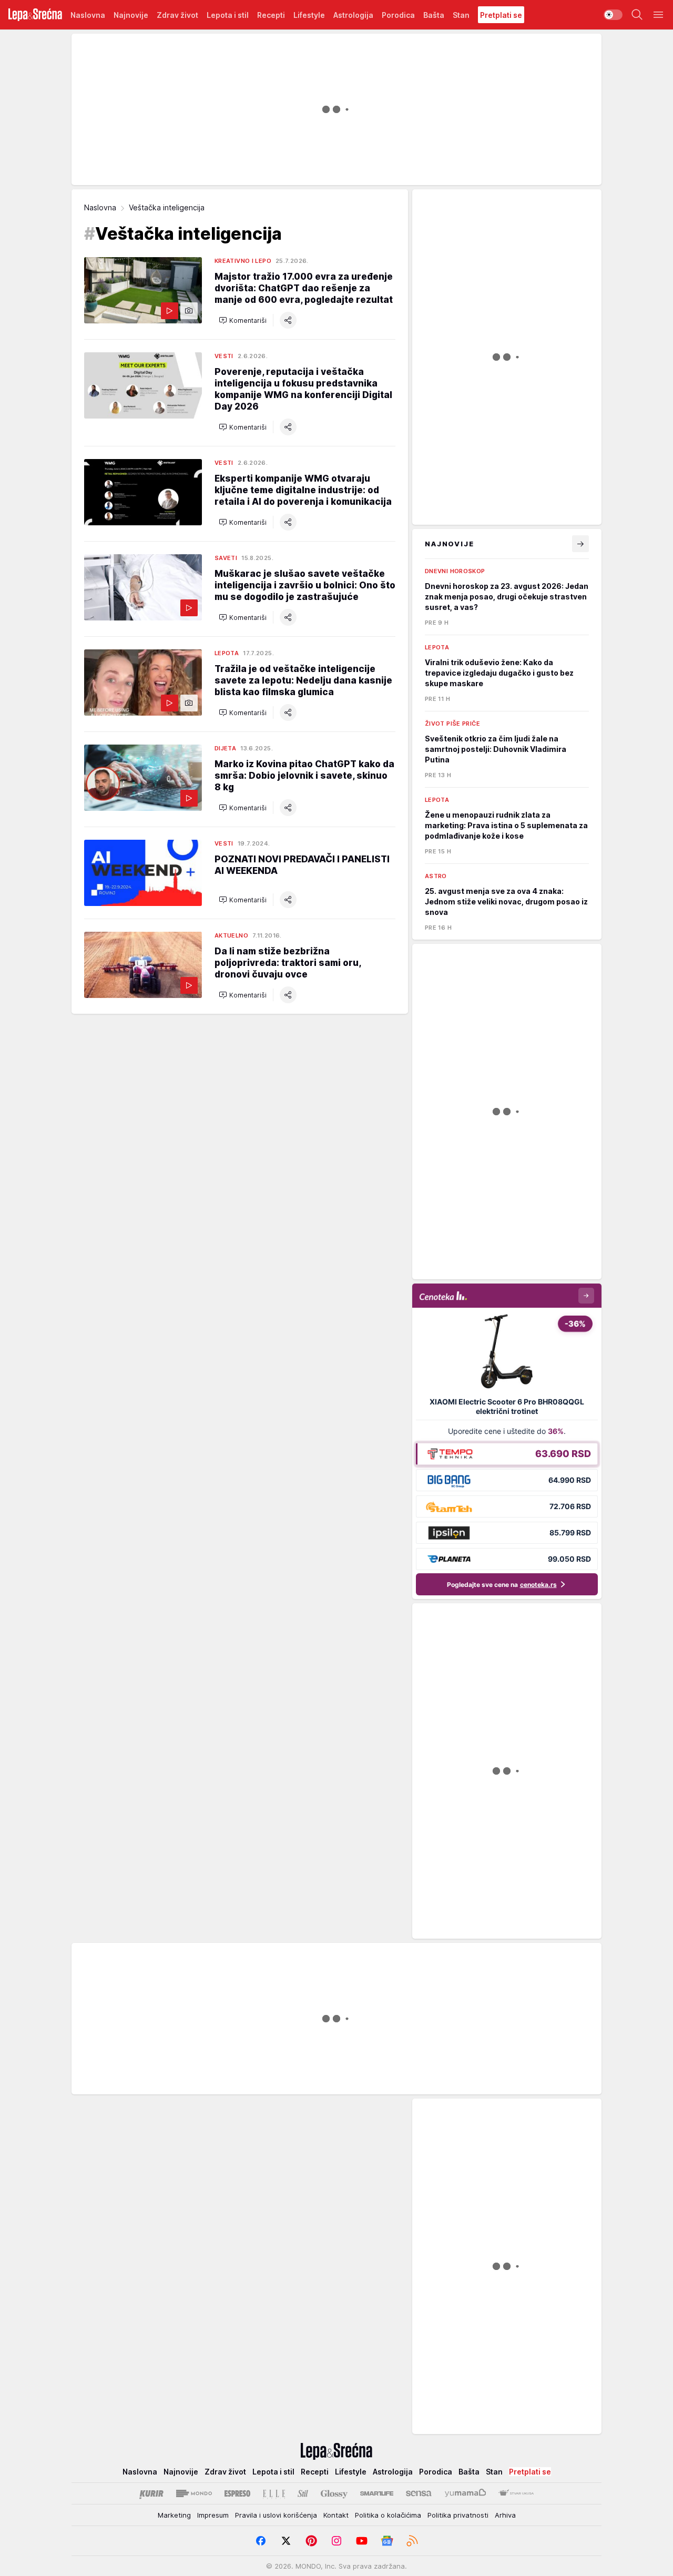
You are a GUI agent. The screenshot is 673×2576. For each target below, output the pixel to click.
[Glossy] (334, 2493)
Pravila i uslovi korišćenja (276, 2515)
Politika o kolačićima (388, 2515)
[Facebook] (261, 2541)
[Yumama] (466, 2493)
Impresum (213, 2515)
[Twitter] (286, 2541)
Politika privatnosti (458, 2515)
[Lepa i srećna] (35, 15)
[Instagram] (336, 2541)
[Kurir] (151, 2493)
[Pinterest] (311, 2541)
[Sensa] (419, 2493)
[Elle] (274, 2493)
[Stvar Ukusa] (516, 2493)
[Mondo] (194, 2493)
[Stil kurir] (303, 2493)
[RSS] (412, 2541)
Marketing (174, 2515)
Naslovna (100, 207)
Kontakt (336, 2515)
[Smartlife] (377, 2493)
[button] (243, 320)
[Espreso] (237, 2493)
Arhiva (505, 2515)
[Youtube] (362, 2541)
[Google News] (387, 2541)
